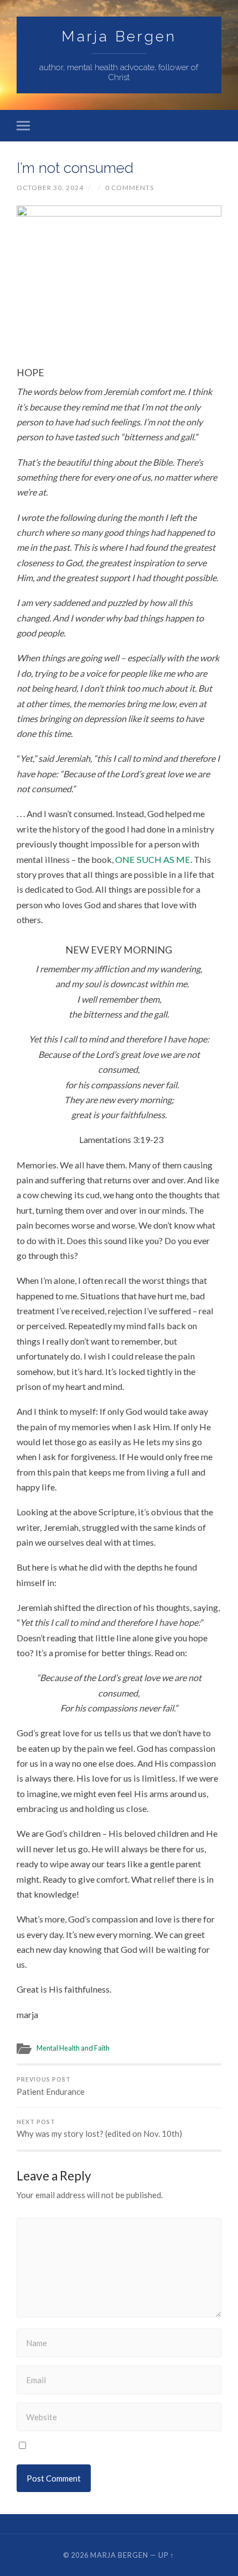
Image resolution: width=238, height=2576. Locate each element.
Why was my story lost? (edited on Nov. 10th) (99, 2129)
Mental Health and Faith (73, 2048)
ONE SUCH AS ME (152, 859)
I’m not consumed (75, 168)
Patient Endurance (51, 2086)
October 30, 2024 (50, 188)
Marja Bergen (119, 36)
